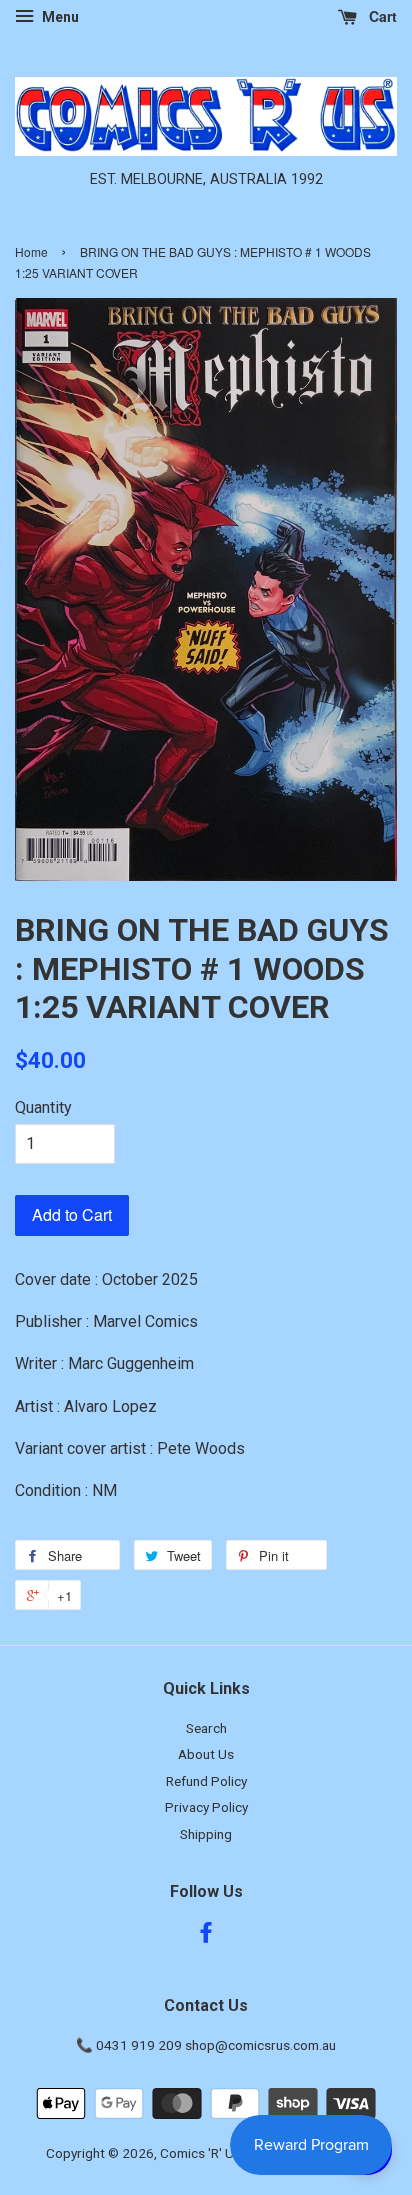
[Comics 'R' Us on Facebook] (206, 1936)
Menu (59, 17)
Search (206, 1728)
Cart (381, 16)
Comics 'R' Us (200, 2153)
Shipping (206, 1834)
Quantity (43, 1107)
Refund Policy (206, 1781)
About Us (206, 1754)
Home (31, 251)
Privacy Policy (206, 1807)
